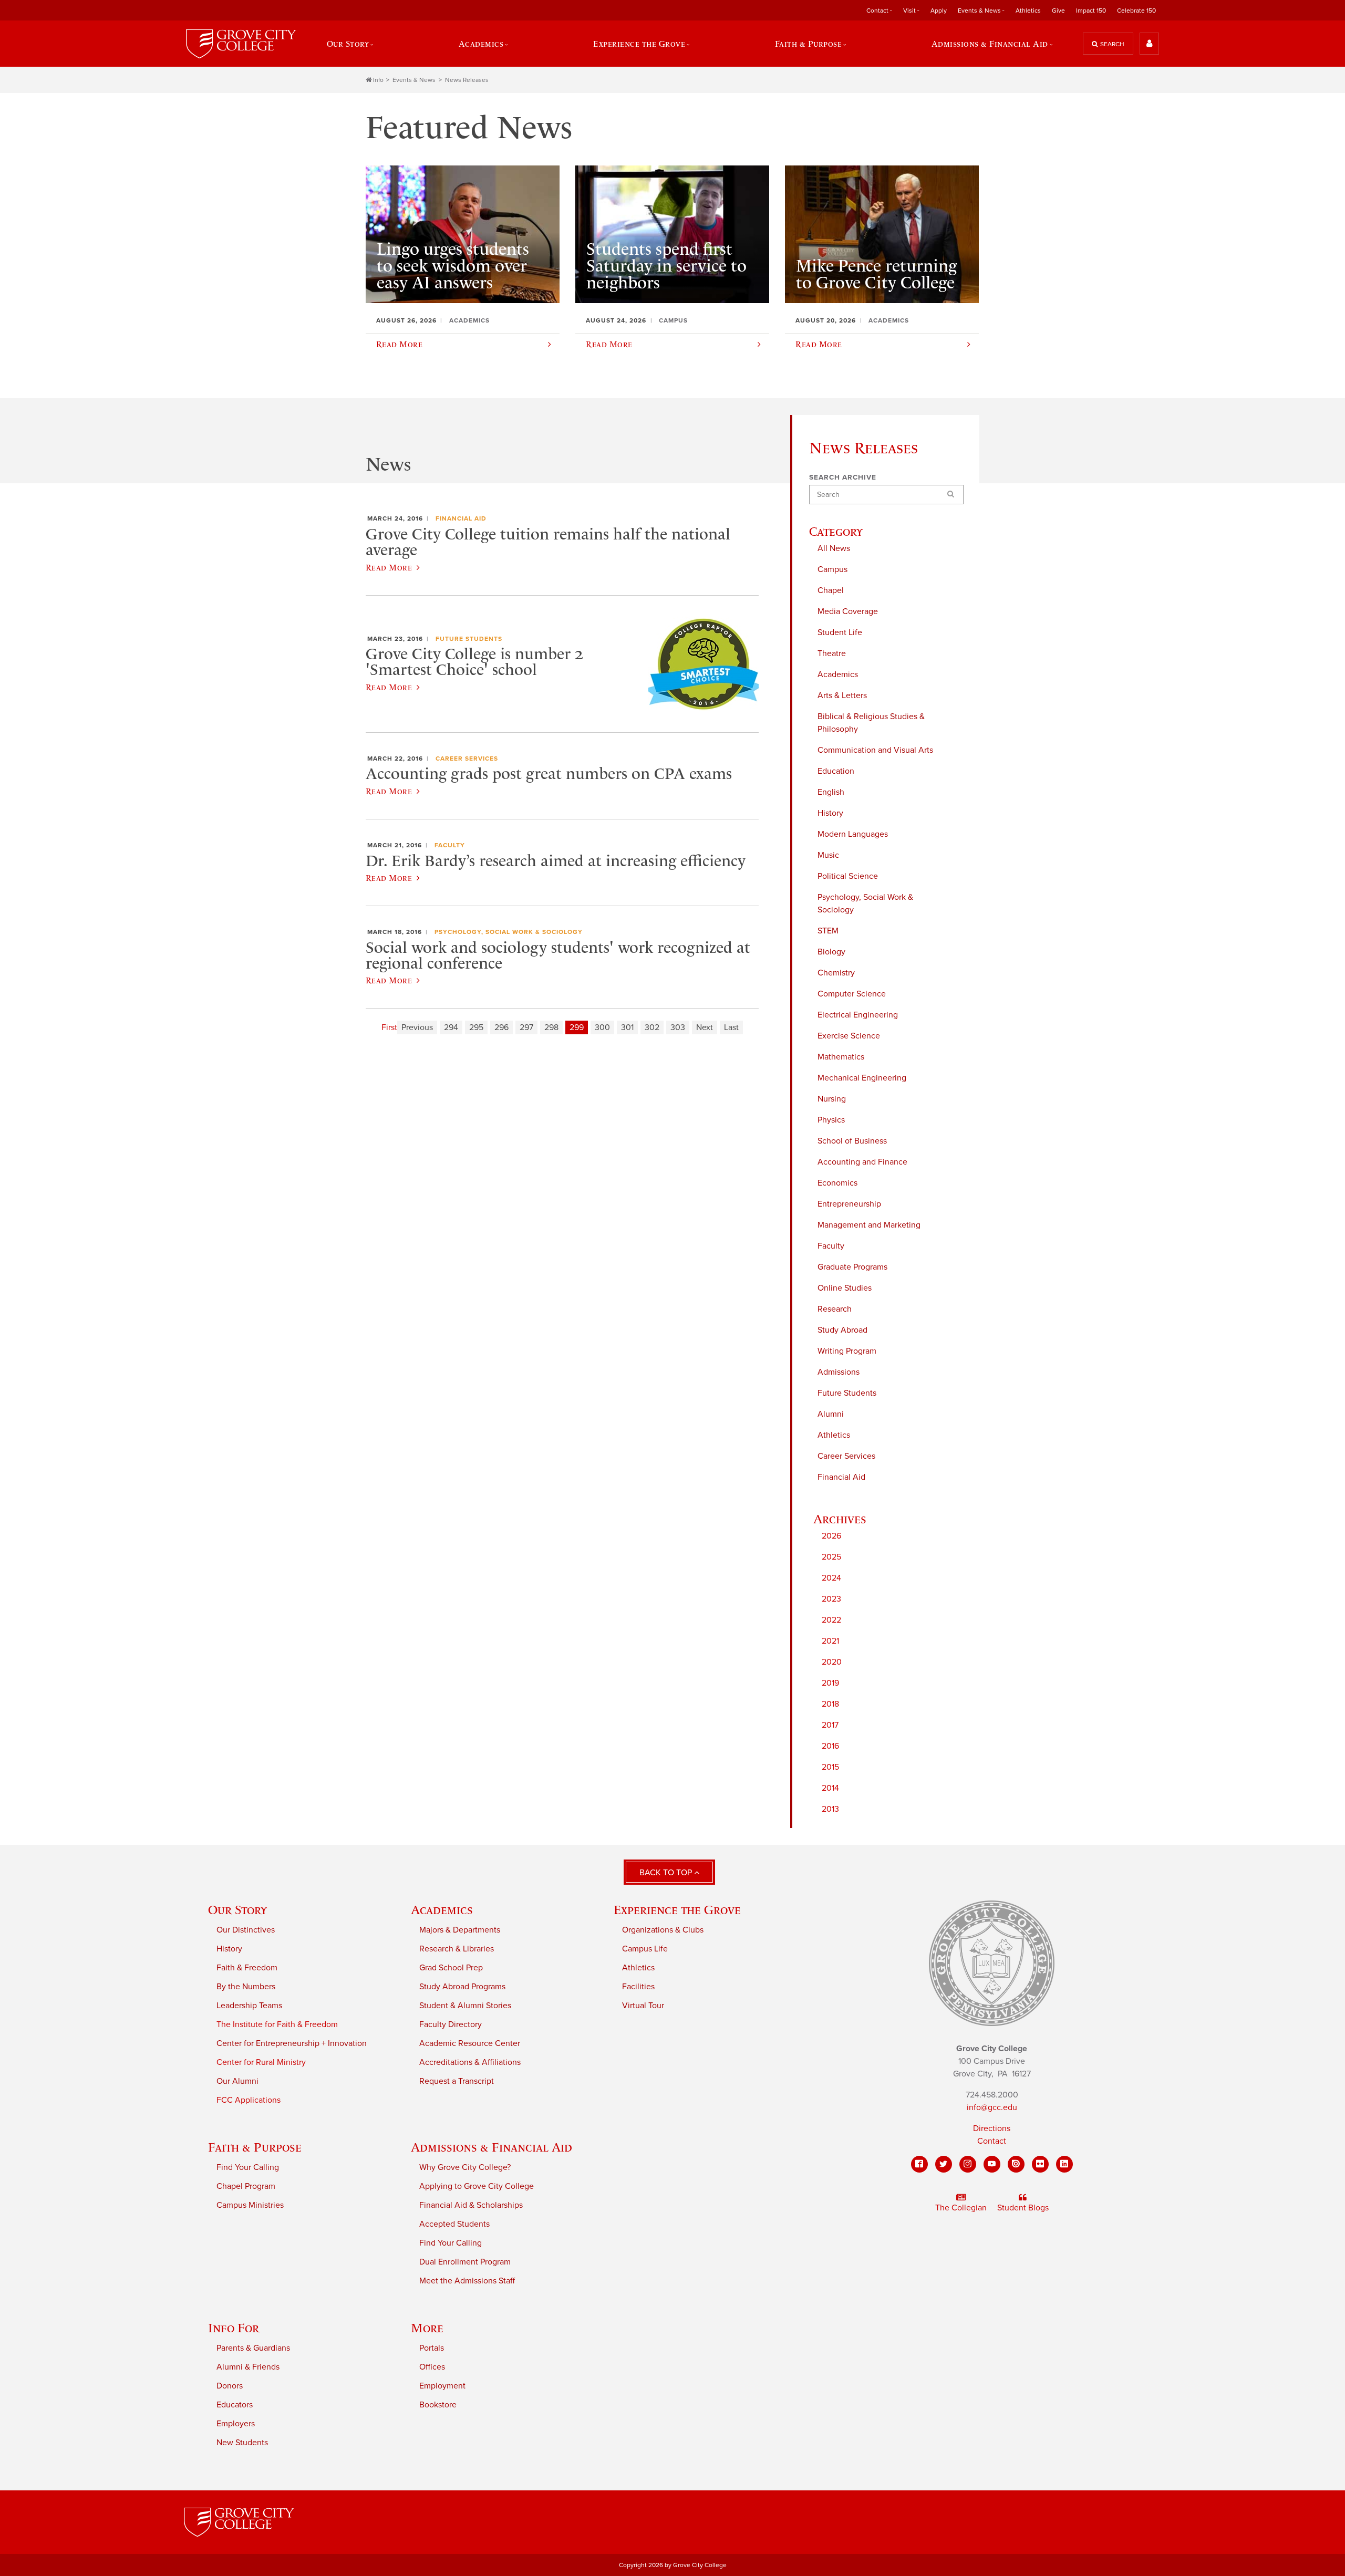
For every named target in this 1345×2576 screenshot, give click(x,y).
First (389, 1027)
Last (731, 1027)
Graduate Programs (852, 1267)
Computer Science (852, 994)
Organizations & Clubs (663, 1930)
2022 (831, 1620)
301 (627, 1027)
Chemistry (836, 973)
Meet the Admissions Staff (467, 2281)
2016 (830, 1746)
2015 (830, 1767)
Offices (432, 2367)
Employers (236, 2424)
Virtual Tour (643, 2006)
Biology (831, 952)
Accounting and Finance (862, 1162)
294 (451, 1027)
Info (378, 80)
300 (602, 1027)
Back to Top (667, 1873)
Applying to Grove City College (477, 2186)
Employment (442, 2386)
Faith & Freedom (247, 1968)
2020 (832, 1662)
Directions (992, 2128)
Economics (837, 1183)
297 (526, 1027)
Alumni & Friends (248, 2367)
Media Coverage (848, 611)
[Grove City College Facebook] (919, 2164)
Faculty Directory (451, 2024)
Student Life (840, 632)
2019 (830, 1683)
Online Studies (845, 1288)
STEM (828, 931)
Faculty (831, 1246)
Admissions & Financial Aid (492, 2147)
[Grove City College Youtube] (992, 2164)
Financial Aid (841, 1477)
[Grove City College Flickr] (1040, 2164)
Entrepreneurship (849, 1204)
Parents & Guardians (253, 2348)
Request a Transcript (457, 2081)
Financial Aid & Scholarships (471, 2205)
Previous (417, 1027)
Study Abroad (842, 1330)
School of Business (852, 1141)
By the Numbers (246, 1987)
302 (652, 1027)
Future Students (847, 1393)
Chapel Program (246, 2186)
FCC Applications (249, 2100)
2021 (830, 1641)
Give (1058, 11)
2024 (831, 1578)
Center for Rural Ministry (261, 2062)
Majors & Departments (460, 1930)
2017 (830, 1725)
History (830, 813)
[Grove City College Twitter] (944, 2164)
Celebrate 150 (1136, 11)
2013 (830, 1809)
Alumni (831, 1414)
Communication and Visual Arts (875, 750)
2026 (831, 1536)
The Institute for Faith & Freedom (277, 2024)
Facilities (638, 1987)
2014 (830, 1788)
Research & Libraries (457, 1949)
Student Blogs (1023, 2208)
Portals (432, 2348)
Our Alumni (237, 2081)
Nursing (832, 1099)
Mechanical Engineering (862, 1078)
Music (828, 855)
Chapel (831, 590)
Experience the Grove (677, 1910)
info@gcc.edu (992, 2107)
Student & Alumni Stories (465, 2006)
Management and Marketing (869, 1225)
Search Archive (843, 477)
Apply (939, 11)
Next (705, 1027)
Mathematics (841, 1057)
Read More (389, 567)
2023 (831, 1599)
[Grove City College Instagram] (968, 2164)
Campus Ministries (250, 2205)
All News (834, 548)
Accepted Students (454, 2224)
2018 (830, 1704)
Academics (838, 674)
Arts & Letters (842, 695)
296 (501, 1027)
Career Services (846, 1456)
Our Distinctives (246, 1930)
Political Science (848, 876)
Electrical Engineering (858, 1015)
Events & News (414, 80)
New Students (242, 2443)
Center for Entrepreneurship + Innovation (292, 2043)
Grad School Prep (451, 1968)
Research (835, 1309)
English (831, 792)
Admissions (839, 1372)
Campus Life (645, 1949)
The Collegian (961, 2208)
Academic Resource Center (470, 2043)
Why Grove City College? (465, 2167)
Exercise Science (849, 1036)
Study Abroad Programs (462, 1987)
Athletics (1028, 11)
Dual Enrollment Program (465, 2262)
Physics (831, 1120)
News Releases (467, 80)
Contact (992, 2141)
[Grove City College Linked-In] (1064, 2164)
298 (551, 1027)
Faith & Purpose (255, 2147)
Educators (235, 2405)
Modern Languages (853, 834)
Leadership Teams (249, 2006)
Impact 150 (1091, 11)
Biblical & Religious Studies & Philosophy (871, 723)
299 (577, 1027)
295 (476, 1027)
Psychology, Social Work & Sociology (865, 903)
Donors (230, 2386)
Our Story (237, 1910)
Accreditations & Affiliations (470, 2062)
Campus (832, 569)
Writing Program (847, 1351)
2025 (831, 1557)
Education (836, 771)
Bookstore (438, 2405)
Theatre (832, 653)
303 (678, 1027)
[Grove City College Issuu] (1016, 2164)
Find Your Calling (248, 2167)
